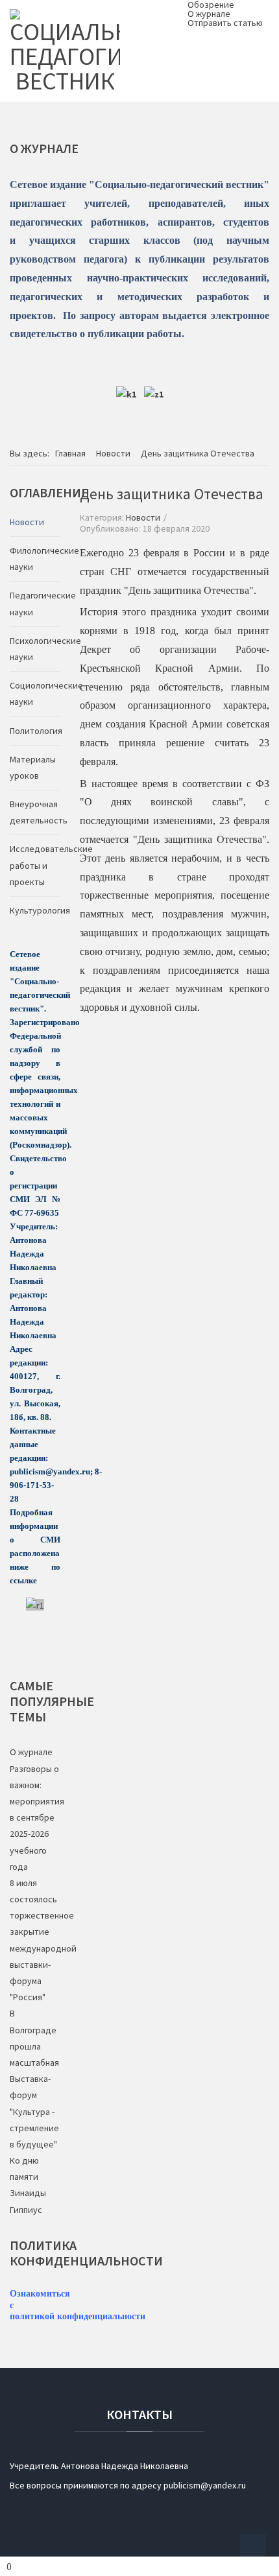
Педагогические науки (35, 603)
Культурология (35, 910)
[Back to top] (253, 2547)
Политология (35, 731)
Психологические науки (35, 649)
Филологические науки (35, 559)
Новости (143, 517)
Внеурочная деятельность (35, 812)
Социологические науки (35, 693)
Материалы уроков (33, 767)
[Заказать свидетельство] (154, 394)
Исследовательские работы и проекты (35, 865)
